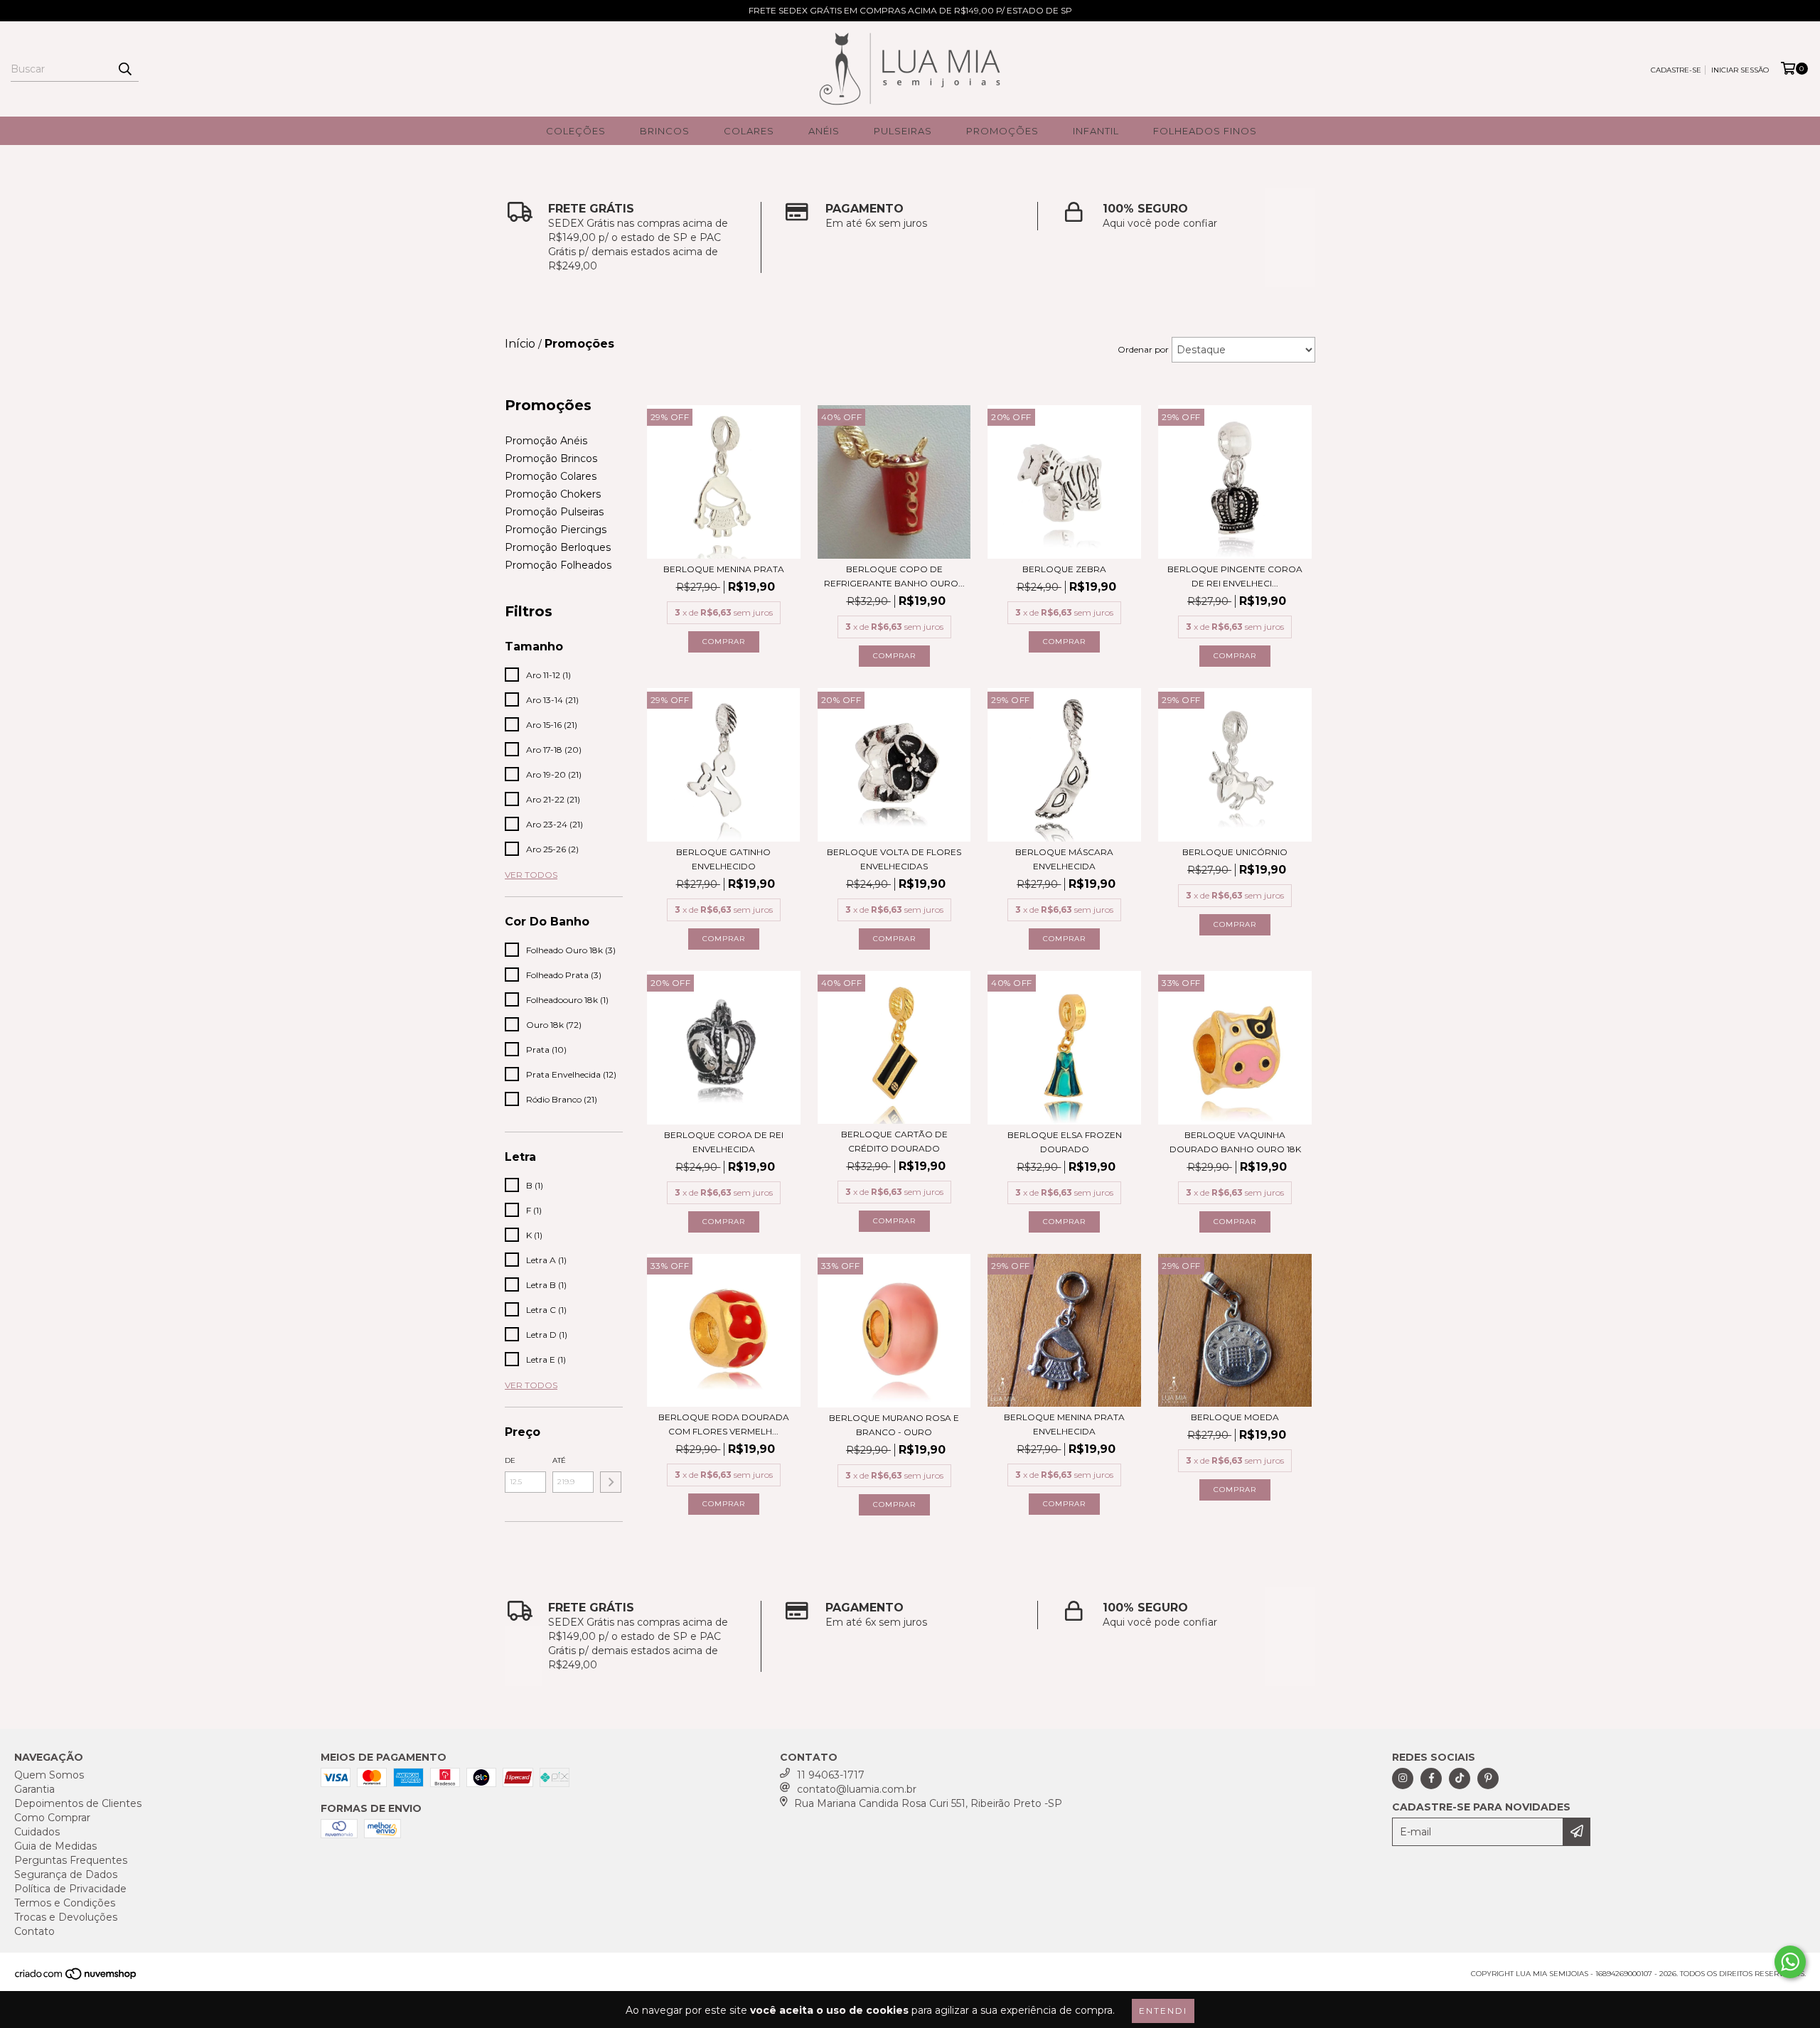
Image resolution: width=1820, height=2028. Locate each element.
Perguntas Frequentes (71, 1860)
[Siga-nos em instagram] (1403, 1778)
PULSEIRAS (903, 131)
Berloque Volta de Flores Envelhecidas (894, 859)
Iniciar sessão (1740, 70)
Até (559, 1460)
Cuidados (37, 1832)
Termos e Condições (65, 1903)
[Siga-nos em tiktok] (1460, 1778)
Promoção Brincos (551, 458)
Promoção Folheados (558, 565)
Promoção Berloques (558, 547)
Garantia (34, 1789)
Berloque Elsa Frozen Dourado (1065, 1142)
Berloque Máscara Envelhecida (1064, 859)
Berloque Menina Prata (724, 569)
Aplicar (611, 1482)
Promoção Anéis (546, 441)
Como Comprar (52, 1818)
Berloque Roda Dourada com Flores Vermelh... (724, 1424)
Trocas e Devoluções (66, 1917)
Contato (34, 1931)
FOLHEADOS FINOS (1205, 131)
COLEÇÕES (576, 131)
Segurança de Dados (66, 1874)
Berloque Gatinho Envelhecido (723, 859)
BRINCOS (665, 131)
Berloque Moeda (1235, 1417)
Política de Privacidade (70, 1889)
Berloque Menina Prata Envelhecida (1064, 1424)
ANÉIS (824, 131)
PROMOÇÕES (1002, 131)
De (510, 1460)
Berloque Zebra (1064, 569)
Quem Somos (49, 1775)
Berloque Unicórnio (1235, 852)
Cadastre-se (1676, 70)
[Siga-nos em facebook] (1431, 1778)
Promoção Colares (551, 476)
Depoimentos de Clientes (78, 1803)
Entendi (1163, 2011)
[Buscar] (124, 69)
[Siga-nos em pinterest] (1488, 1778)
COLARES (749, 131)
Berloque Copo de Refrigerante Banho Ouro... (894, 576)
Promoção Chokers (553, 494)
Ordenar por (1143, 349)
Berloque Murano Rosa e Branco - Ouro (894, 1425)
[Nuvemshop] (76, 1978)
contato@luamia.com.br (857, 1789)
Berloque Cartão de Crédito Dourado (894, 1141)
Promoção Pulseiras (554, 512)
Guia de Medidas (55, 1846)
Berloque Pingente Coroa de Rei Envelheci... (1235, 576)
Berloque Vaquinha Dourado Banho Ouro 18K (1235, 1142)
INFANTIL (1096, 131)
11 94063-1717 (831, 1775)
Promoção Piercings (556, 530)
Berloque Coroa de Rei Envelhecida (724, 1142)
